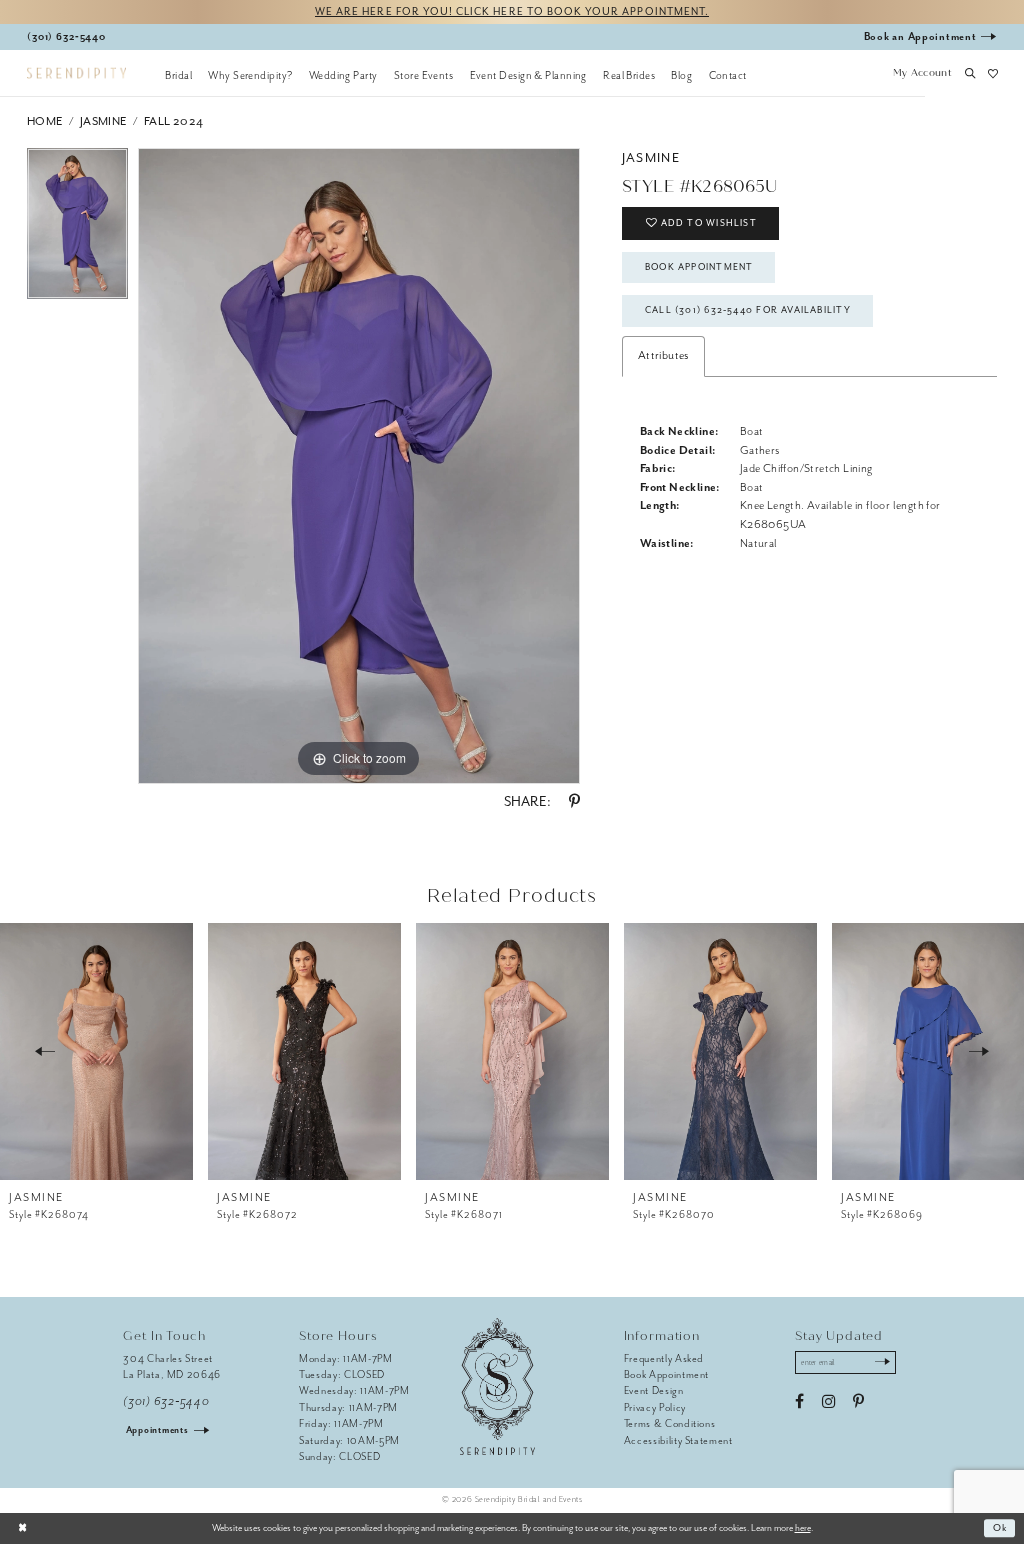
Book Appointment (699, 267)
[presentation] (96, 1051)
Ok (1000, 1528)
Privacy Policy (655, 1407)
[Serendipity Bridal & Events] (76, 73)
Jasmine (103, 121)
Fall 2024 (174, 121)
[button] (922, 75)
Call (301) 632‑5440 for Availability (748, 310)
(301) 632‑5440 (166, 1401)
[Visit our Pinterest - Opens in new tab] (858, 1402)
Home (45, 121)
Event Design (654, 1390)
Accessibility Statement (678, 1440)
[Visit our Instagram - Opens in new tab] (828, 1402)
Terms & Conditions (670, 1423)
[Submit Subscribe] (882, 1363)
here (803, 1528)
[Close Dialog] (22, 1528)
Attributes (663, 355)
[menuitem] (178, 75)
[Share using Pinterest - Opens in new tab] (574, 802)
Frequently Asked (664, 1358)
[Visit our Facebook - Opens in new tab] (799, 1402)
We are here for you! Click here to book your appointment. (512, 11)
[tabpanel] (77, 229)
